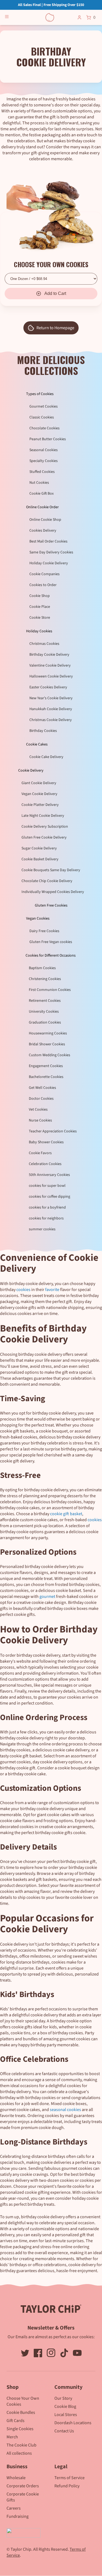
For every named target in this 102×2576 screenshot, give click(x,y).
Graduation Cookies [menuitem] (45, 1022)
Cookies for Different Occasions (51, 956)
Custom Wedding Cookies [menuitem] (50, 1055)
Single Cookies (20, 2429)
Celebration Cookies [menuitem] (45, 1164)
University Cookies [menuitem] (44, 1012)
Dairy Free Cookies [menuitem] (44, 931)
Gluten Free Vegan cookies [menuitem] (51, 942)
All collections (19, 2453)
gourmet (47, 1597)
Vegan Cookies (38, 919)
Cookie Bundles (21, 2412)
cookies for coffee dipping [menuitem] (50, 1197)
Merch (12, 2437)
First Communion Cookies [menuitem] (50, 990)
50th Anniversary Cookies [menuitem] (49, 1175)
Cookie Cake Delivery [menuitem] (46, 757)
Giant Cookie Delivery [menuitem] (39, 783)
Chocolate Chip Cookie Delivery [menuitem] (47, 881)
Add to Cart (55, 293)
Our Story (63, 2398)
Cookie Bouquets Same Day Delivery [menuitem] (51, 870)
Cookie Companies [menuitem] (44, 574)
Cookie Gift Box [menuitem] (41, 494)
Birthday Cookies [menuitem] (43, 731)
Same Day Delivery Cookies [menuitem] (51, 552)
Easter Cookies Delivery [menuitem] (48, 687)
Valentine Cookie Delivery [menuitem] (50, 665)
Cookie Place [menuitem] (40, 607)
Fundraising (18, 2516)
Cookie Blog (65, 2406)
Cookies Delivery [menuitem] (43, 531)
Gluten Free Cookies (51, 905)
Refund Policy (67, 2486)
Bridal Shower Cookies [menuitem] (47, 1044)
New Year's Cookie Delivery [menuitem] (51, 698)
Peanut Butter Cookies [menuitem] (48, 439)
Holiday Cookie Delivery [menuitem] (49, 563)
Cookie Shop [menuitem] (40, 596)
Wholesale (16, 2478)
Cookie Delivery (31, 771)
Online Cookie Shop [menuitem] (45, 520)
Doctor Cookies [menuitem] (41, 1099)
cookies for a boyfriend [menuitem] (47, 1207)
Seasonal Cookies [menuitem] (44, 450)
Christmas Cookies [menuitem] (44, 644)
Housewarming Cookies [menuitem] (48, 1033)
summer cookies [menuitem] (42, 1229)
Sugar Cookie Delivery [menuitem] (39, 848)
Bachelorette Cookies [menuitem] (46, 1077)
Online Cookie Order (42, 507)
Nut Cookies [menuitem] (39, 483)
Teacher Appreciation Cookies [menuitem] (53, 1131)
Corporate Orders (23, 2486)
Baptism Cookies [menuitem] (42, 968)
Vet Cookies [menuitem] (38, 1110)
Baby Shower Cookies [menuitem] (46, 1142)
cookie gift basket (66, 1514)
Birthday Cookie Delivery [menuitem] (49, 655)
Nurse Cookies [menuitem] (40, 1120)
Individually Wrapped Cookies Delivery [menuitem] (53, 892)
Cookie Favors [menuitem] (40, 1153)
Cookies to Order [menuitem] (43, 585)
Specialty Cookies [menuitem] (44, 461)
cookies (23, 1290)
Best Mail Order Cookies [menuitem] (48, 541)
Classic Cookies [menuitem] (42, 417)
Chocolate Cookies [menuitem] (44, 428)
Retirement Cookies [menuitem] (45, 1001)
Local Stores (66, 2415)
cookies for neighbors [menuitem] (46, 1218)
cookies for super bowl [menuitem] (47, 1186)
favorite (52, 1290)
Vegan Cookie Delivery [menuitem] (39, 794)
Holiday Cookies (39, 631)
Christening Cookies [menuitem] (45, 979)
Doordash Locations (73, 2423)
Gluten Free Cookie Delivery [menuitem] (44, 837)
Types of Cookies (40, 394)
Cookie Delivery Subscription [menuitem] (45, 827)
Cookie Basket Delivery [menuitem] (40, 859)
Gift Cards (16, 2421)
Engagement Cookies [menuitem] (46, 1066)
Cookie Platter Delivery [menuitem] (40, 805)
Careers (14, 2508)
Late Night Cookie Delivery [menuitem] (43, 816)
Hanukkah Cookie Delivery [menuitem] (51, 709)
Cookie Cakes (37, 744)
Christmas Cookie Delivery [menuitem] (51, 720)
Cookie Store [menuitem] (40, 618)
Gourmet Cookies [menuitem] (44, 406)
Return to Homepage (55, 328)
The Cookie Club (21, 2445)
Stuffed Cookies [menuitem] (42, 472)
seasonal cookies (65, 2110)
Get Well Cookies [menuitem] (42, 1088)
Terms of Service (69, 2478)
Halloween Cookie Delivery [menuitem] (51, 676)
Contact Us (64, 2431)
